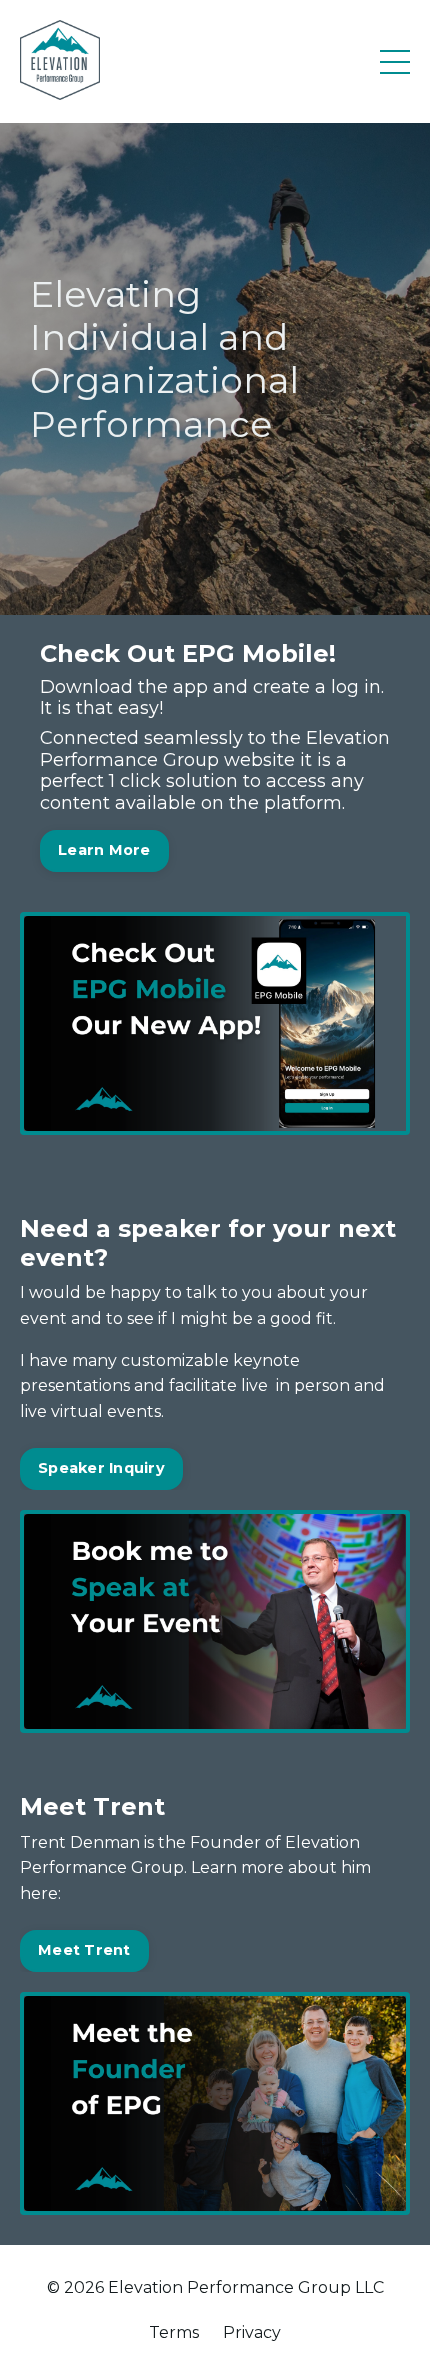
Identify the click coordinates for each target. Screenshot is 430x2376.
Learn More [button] (104, 850)
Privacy (252, 2332)
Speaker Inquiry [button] (101, 1468)
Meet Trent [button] (84, 1950)
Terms (174, 2332)
